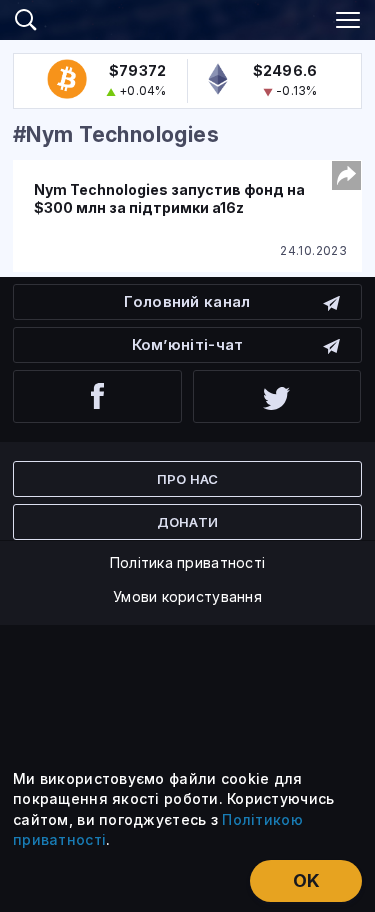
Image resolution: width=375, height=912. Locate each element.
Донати (188, 522)
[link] (188, 17)
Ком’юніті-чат (188, 344)
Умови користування (187, 596)
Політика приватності (188, 562)
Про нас (188, 479)
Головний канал (187, 301)
